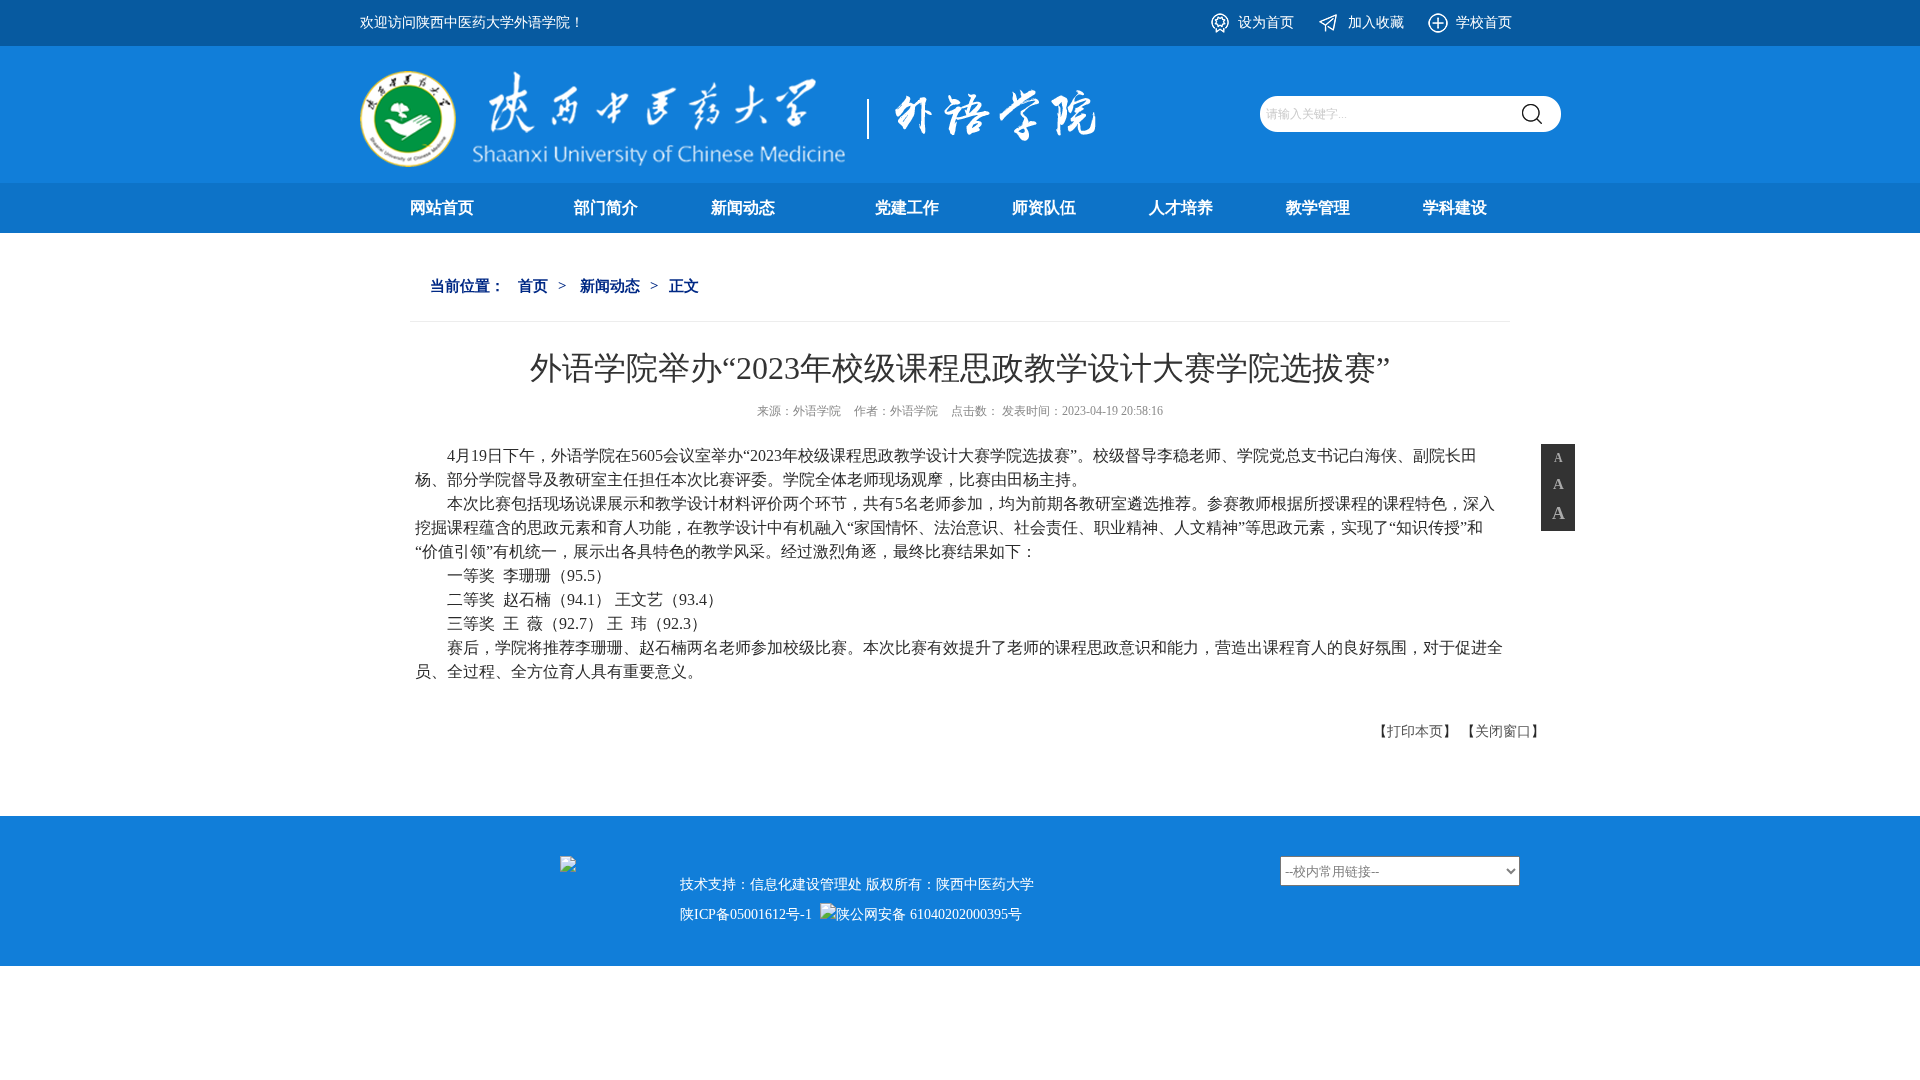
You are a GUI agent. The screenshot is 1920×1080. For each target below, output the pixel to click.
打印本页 (1415, 731)
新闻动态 (743, 207)
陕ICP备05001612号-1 (746, 914)
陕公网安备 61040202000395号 (929, 914)
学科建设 (1455, 207)
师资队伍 (1044, 207)
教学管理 (1318, 207)
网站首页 (442, 207)
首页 (533, 286)
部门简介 (606, 207)
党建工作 (907, 207)
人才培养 (1181, 207)
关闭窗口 (1503, 731)
